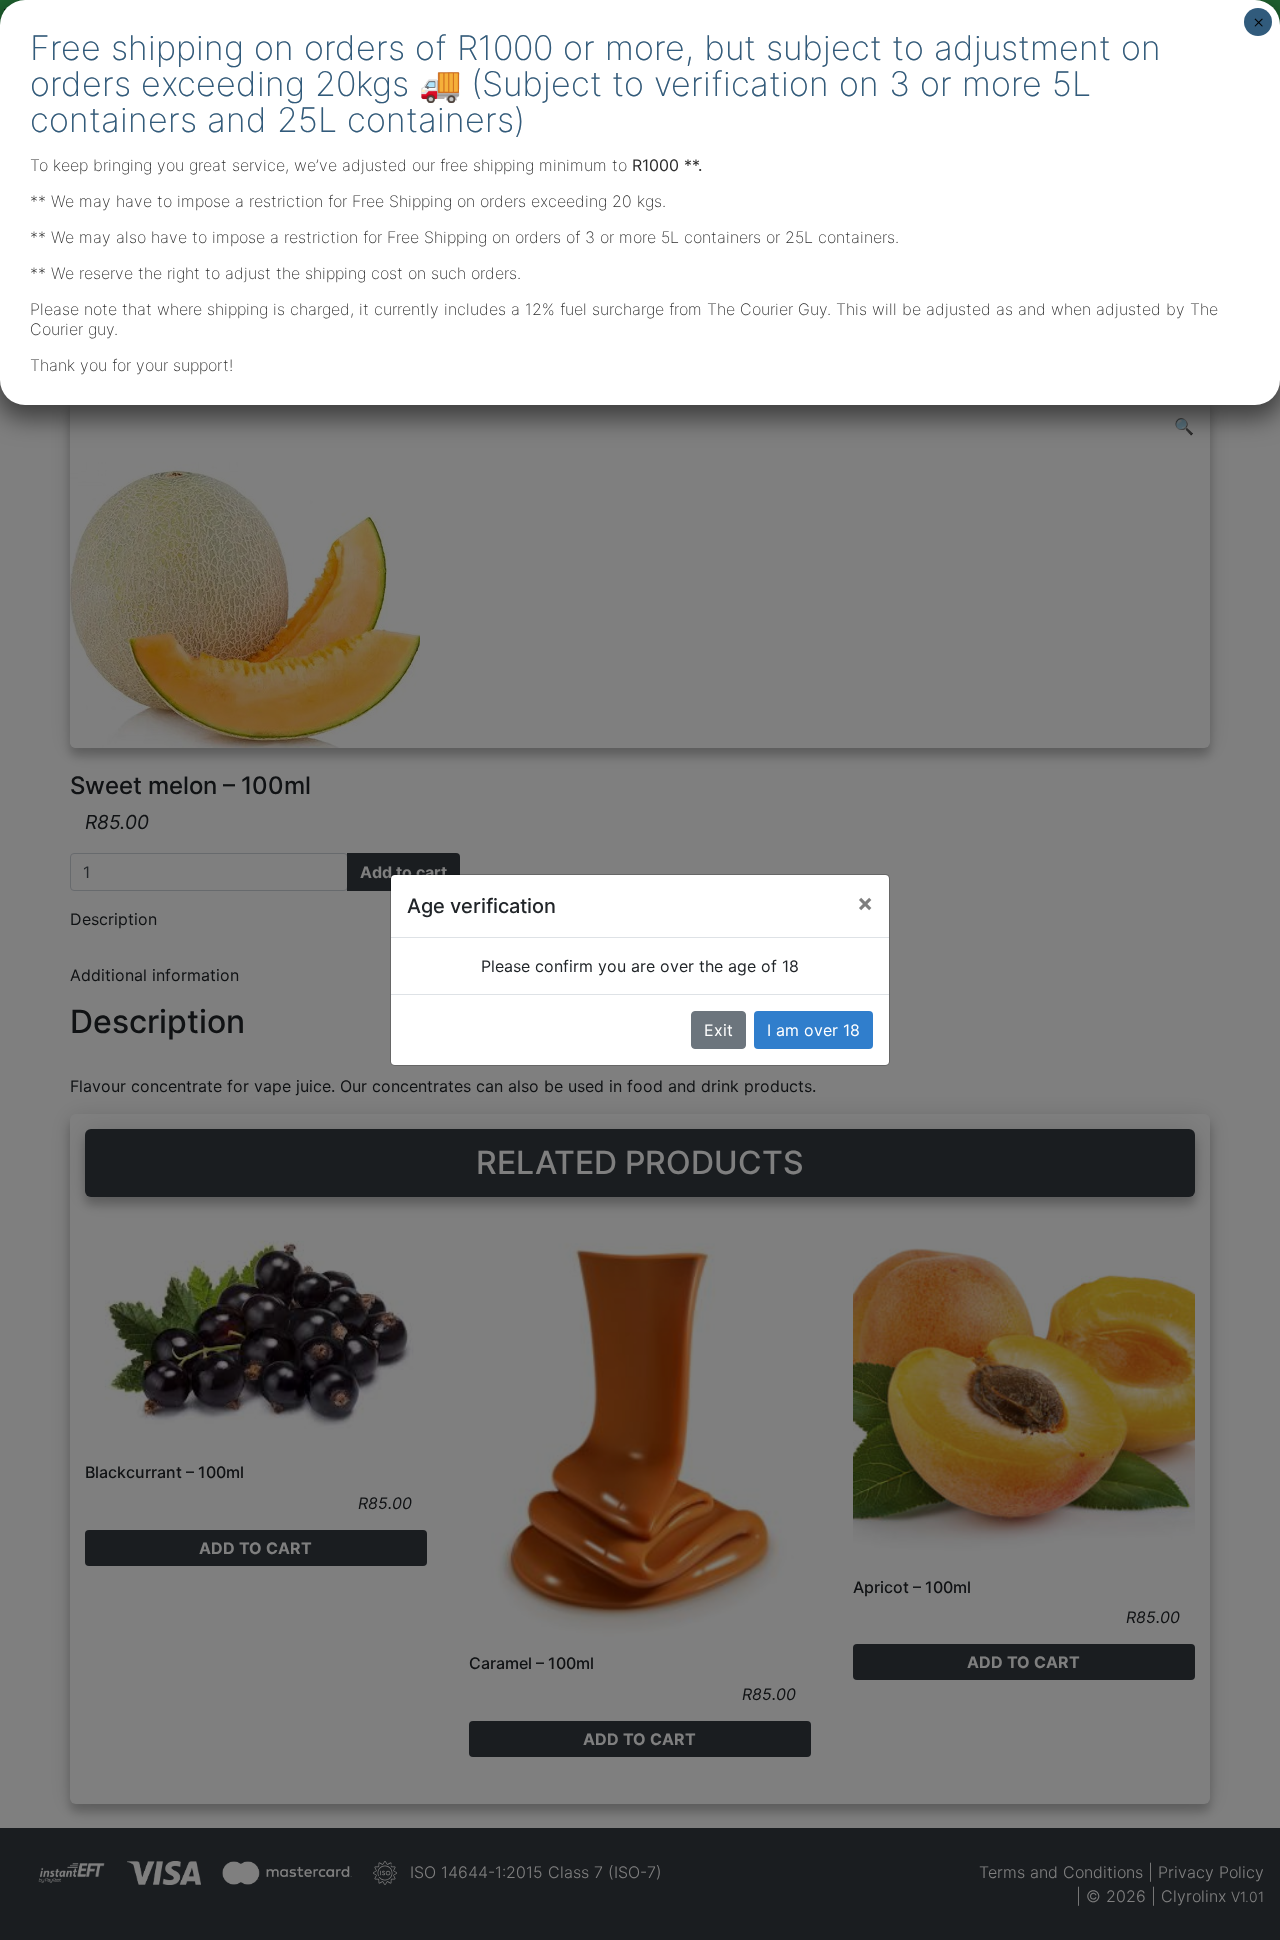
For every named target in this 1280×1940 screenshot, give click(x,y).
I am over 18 (813, 1030)
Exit (718, 1030)
